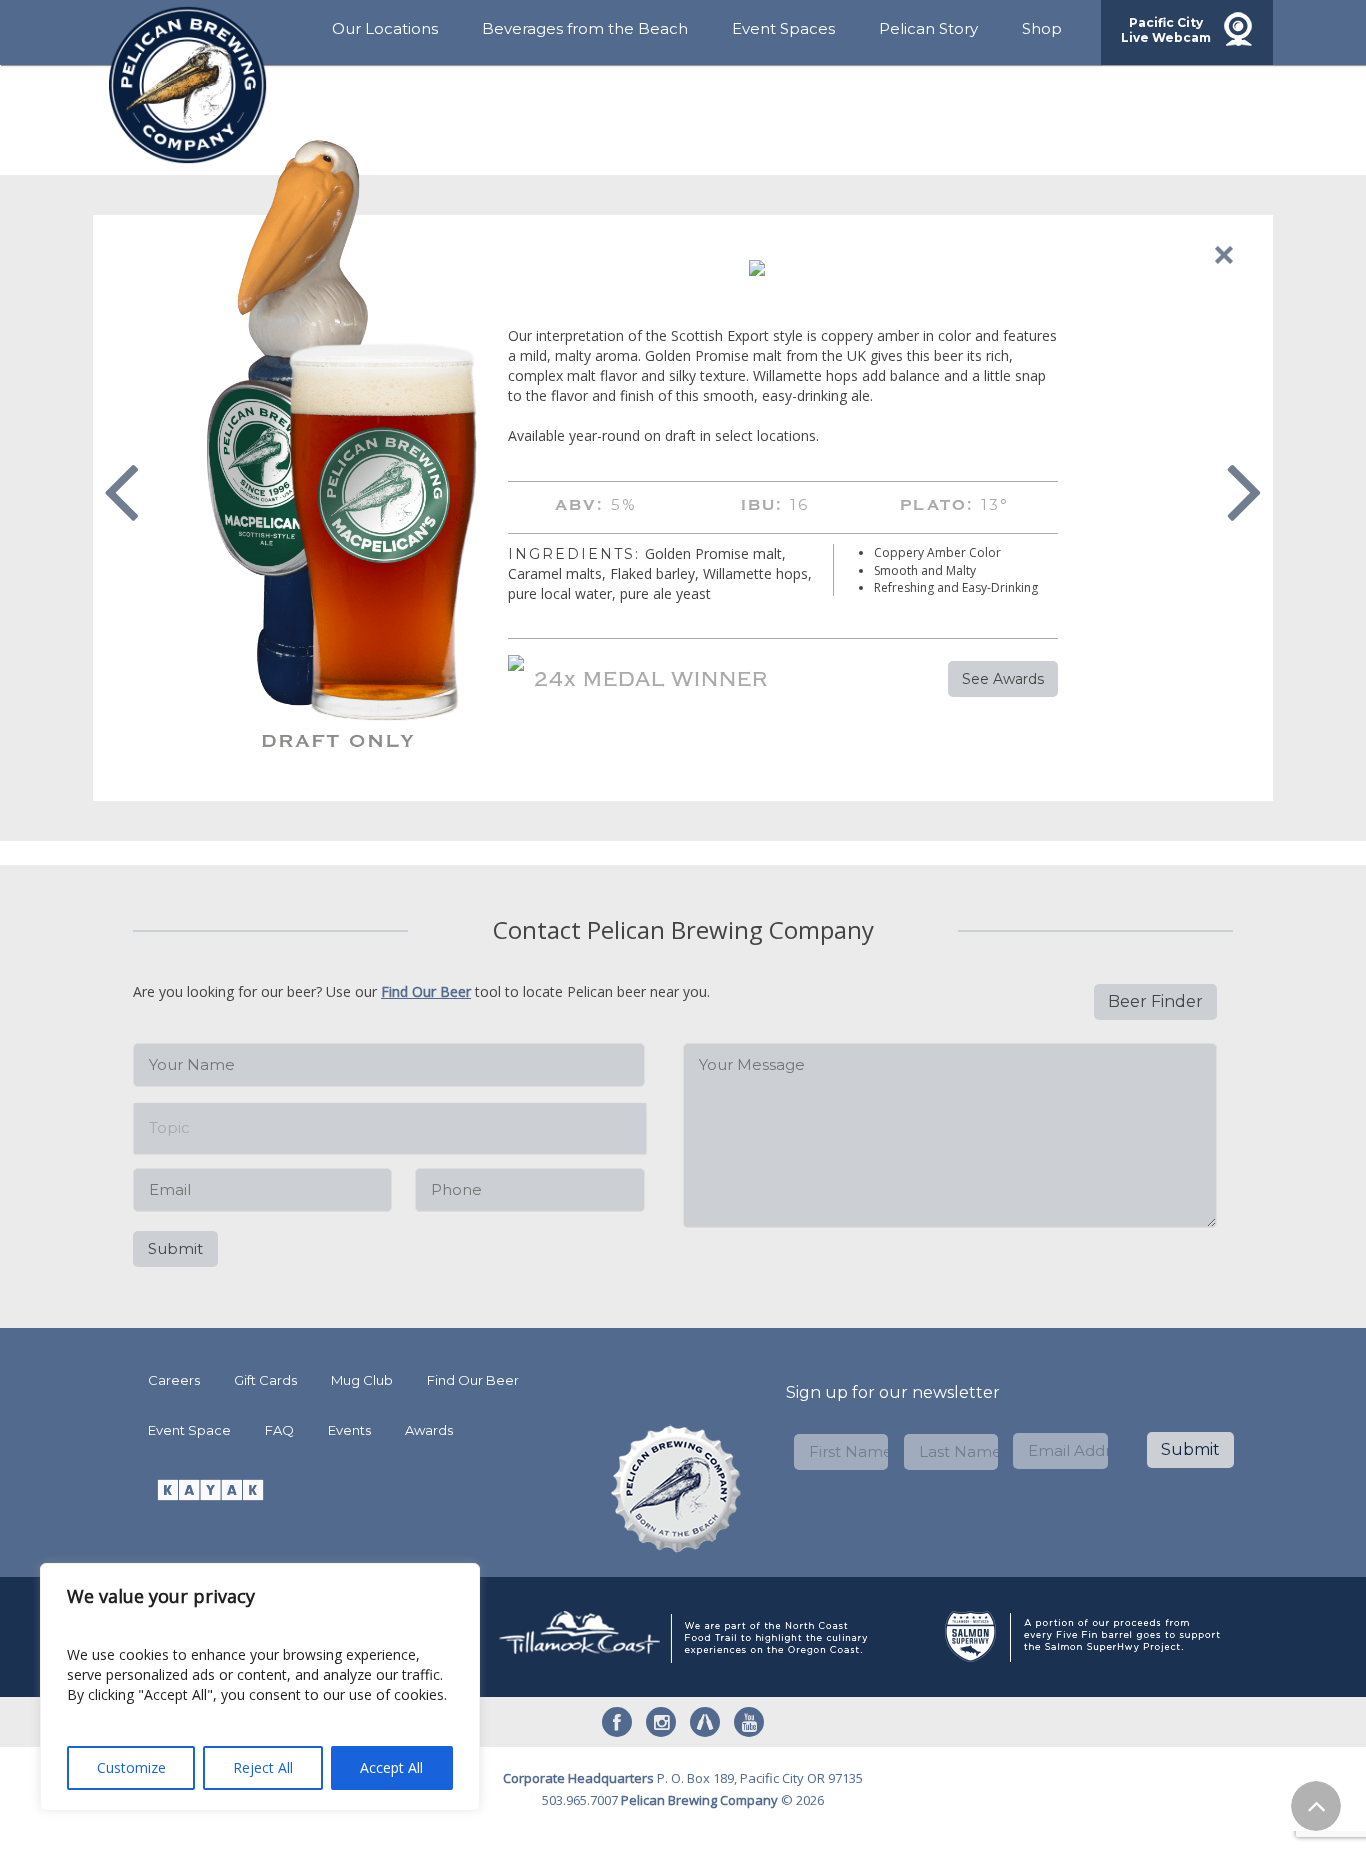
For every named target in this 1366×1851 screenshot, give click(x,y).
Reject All (263, 1767)
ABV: (579, 505)
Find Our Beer (426, 991)
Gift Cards (265, 1380)
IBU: (762, 505)
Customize (131, 1767)
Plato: (937, 505)
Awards (429, 1430)
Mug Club (362, 1380)
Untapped (705, 1722)
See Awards (1003, 679)
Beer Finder (1155, 1001)
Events (349, 1430)
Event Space (189, 1430)
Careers (174, 1380)
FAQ (279, 1430)
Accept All (391, 1767)
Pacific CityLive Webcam (1166, 30)
